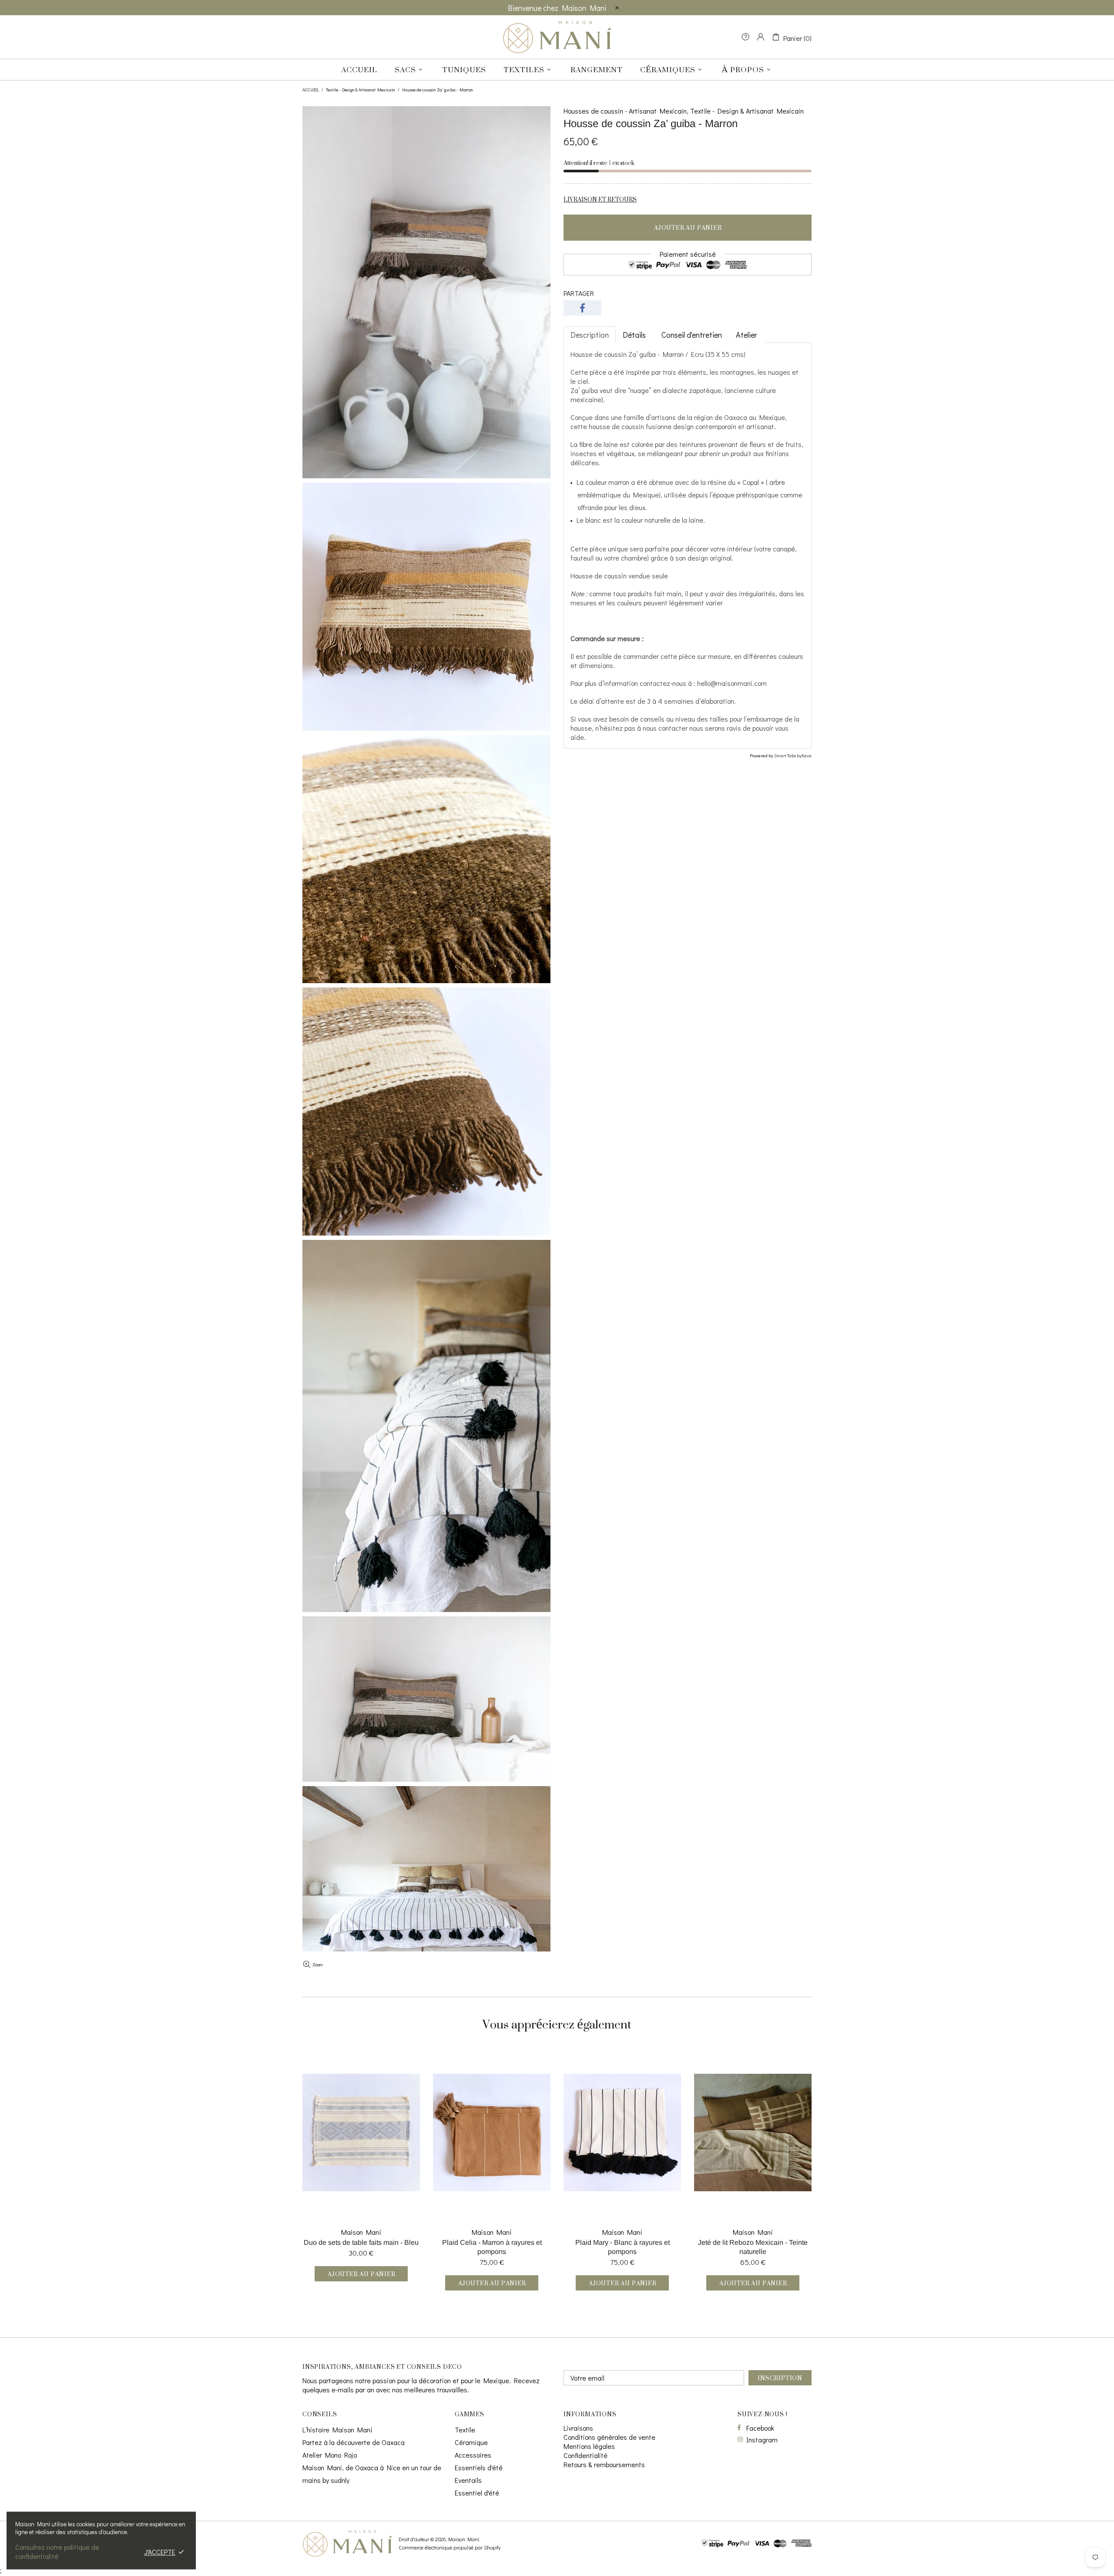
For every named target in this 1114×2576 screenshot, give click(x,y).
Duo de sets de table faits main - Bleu (361, 2242)
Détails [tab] (635, 335)
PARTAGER (579, 293)
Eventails (468, 2480)
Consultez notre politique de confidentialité (57, 2552)
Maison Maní (557, 37)
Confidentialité (586, 2455)
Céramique (471, 2442)
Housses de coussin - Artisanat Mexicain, (626, 111)
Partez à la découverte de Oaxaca (354, 2442)
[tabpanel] (688, 546)
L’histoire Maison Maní (337, 2430)
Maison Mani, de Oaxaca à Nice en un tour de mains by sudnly (372, 2474)
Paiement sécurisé (688, 254)
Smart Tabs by (788, 755)
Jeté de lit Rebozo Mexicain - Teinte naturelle (753, 2247)
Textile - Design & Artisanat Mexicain (361, 90)
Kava (807, 755)
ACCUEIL (311, 90)
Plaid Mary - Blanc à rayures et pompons (622, 2247)
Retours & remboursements (604, 2464)
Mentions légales (589, 2446)
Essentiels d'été (479, 2467)
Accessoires (473, 2455)
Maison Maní (361, 2232)
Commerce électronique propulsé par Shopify (450, 2547)
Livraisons (578, 2428)
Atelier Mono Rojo (330, 2455)
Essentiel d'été (477, 2493)
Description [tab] (590, 335)
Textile (465, 2430)
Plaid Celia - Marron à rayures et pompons (492, 2247)
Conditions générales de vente (609, 2437)
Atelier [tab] (747, 335)
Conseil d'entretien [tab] (692, 335)
